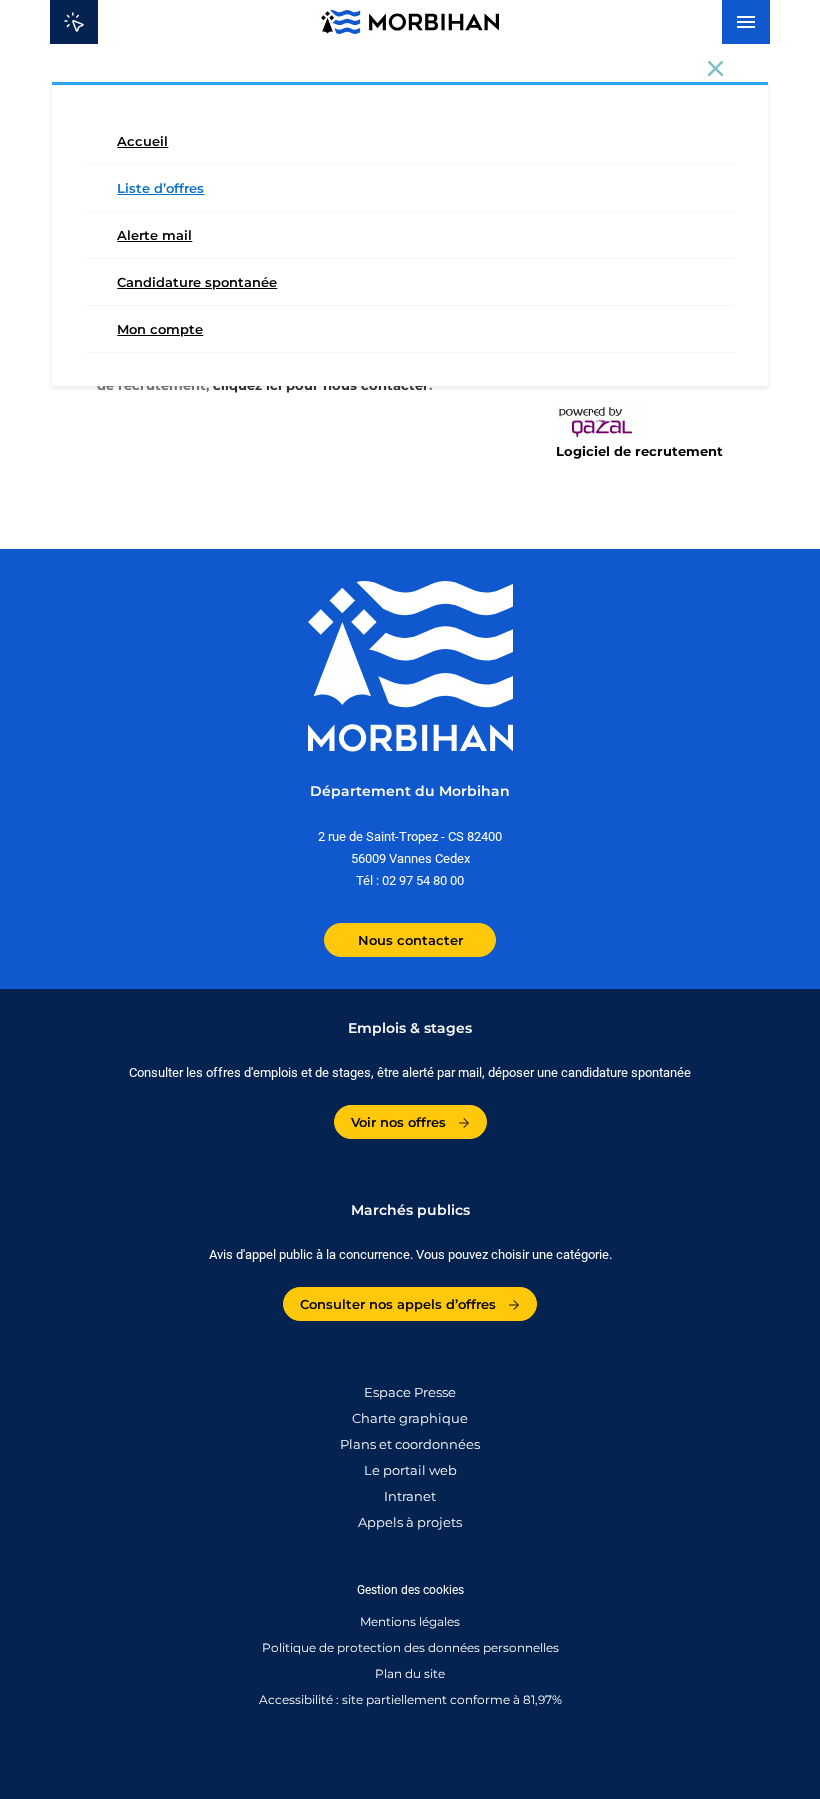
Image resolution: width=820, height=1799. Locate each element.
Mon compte (160, 329)
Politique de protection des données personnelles (410, 1648)
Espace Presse (410, 1392)
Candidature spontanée (197, 282)
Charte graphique (410, 1418)
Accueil (142, 141)
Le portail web (410, 1470)
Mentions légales (410, 1622)
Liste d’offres (160, 188)
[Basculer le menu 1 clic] (74, 22)
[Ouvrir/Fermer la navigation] (746, 22)
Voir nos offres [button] (400, 1122)
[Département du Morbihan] (409, 22)
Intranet (410, 1496)
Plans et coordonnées (410, 1444)
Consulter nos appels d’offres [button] (400, 1304)
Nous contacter (410, 940)
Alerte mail (154, 235)
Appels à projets (410, 1522)
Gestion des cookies (410, 1590)
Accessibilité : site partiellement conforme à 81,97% (410, 1700)
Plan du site (410, 1674)
